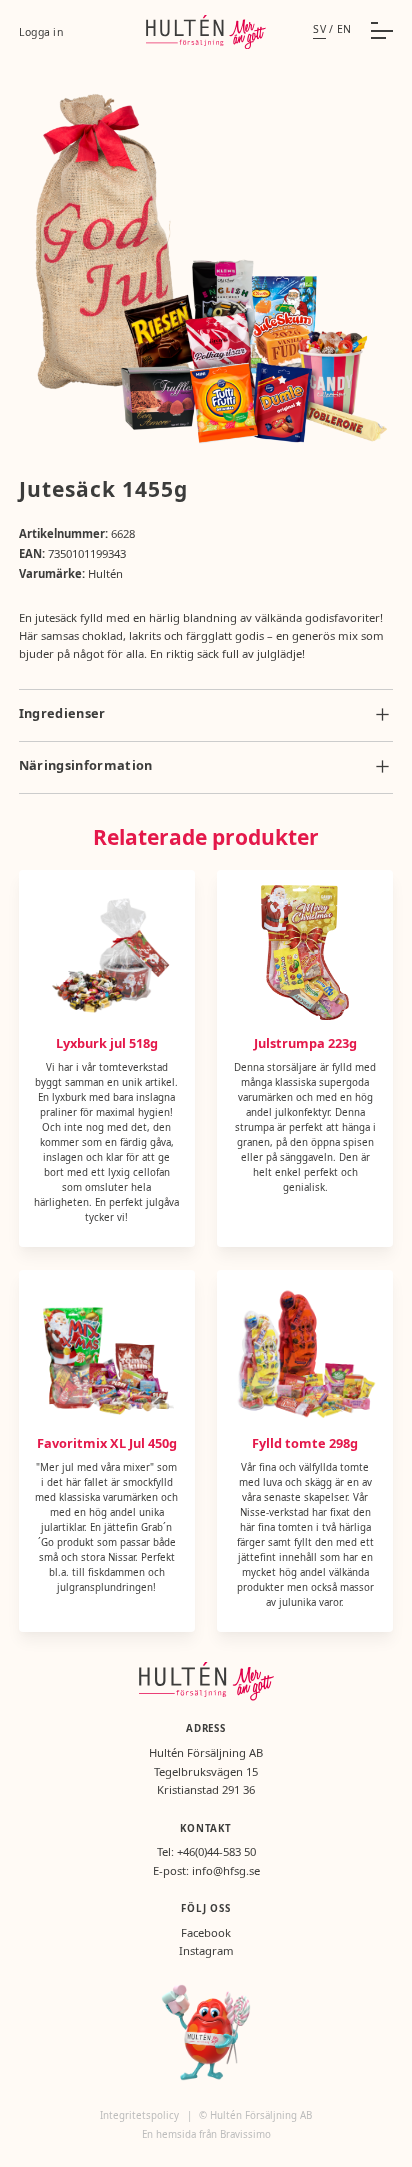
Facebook (206, 1932)
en (344, 29)
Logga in (41, 32)
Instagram (206, 1950)
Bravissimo (245, 2134)
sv (319, 29)
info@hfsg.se (226, 1870)
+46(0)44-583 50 (216, 1851)
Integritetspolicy (141, 2115)
